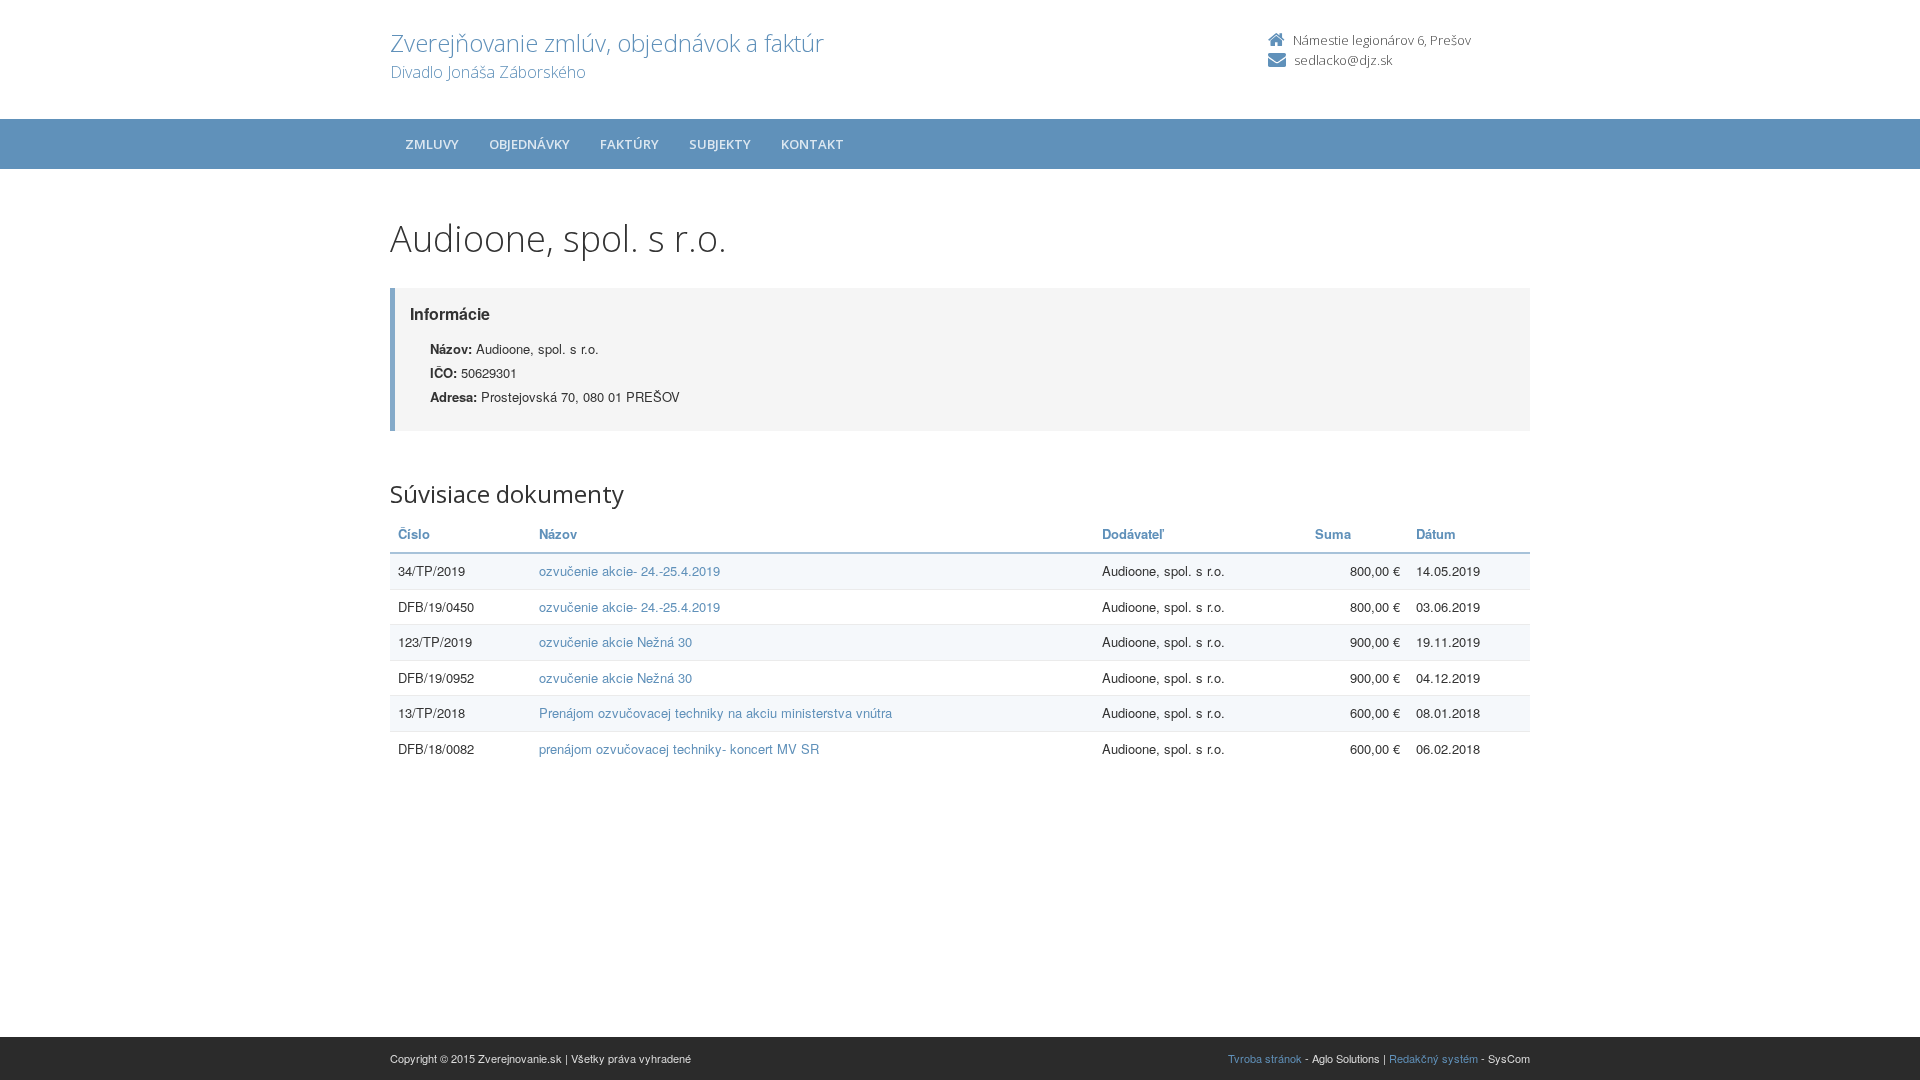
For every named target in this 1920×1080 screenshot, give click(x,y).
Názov (558, 533)
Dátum (1436, 533)
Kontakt (812, 144)
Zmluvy (432, 144)
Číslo (414, 533)
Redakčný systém (1433, 1058)
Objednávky (529, 144)
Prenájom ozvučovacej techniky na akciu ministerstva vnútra (715, 712)
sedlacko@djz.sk (1343, 60)
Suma (1333, 533)
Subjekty (720, 144)
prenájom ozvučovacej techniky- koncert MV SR (679, 748)
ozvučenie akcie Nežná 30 (615, 641)
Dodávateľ (1132, 533)
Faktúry (629, 144)
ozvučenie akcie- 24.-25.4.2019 (629, 570)
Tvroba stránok (1265, 1058)
